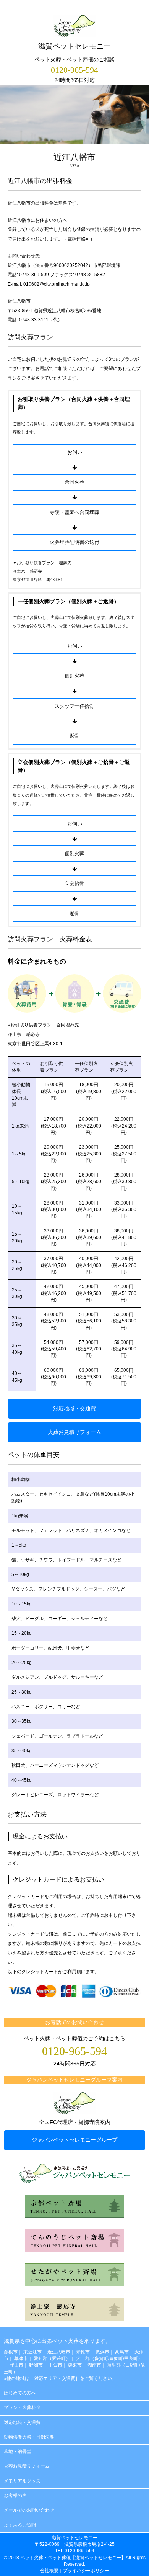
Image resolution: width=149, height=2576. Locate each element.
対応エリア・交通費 (55, 2378)
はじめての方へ (20, 2393)
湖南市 (94, 2365)
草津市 (21, 2358)
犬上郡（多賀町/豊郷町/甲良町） (109, 2358)
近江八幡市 (19, 301)
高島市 (122, 2352)
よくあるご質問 (20, 2525)
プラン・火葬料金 (22, 2407)
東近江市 (32, 2352)
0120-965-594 (74, 70)
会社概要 (49, 2571)
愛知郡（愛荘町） (52, 2358)
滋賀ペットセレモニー (74, 46)
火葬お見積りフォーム (74, 1432)
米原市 (83, 2352)
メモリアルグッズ (22, 2481)
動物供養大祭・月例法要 (29, 2437)
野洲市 (36, 2365)
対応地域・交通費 (74, 1408)
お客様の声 (15, 2496)
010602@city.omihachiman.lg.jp (57, 284)
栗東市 (75, 2365)
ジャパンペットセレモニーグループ (74, 2140)
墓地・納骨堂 (18, 2452)
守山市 (16, 2365)
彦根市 (11, 2352)
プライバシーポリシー (86, 2571)
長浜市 (102, 2352)
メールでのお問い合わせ (29, 2510)
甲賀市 (55, 2365)
